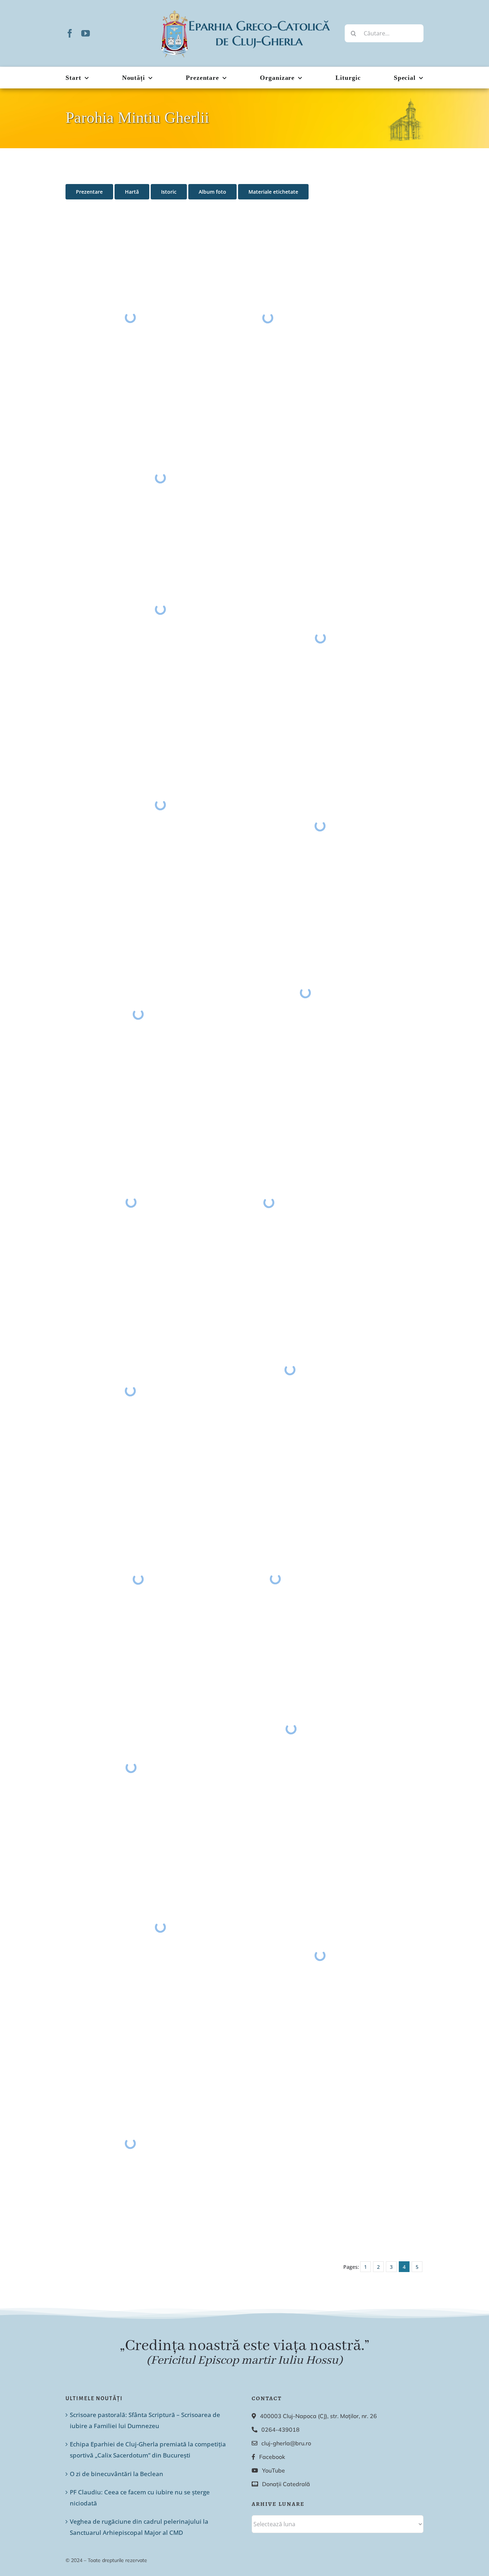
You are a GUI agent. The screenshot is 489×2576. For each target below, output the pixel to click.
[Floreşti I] (290, 1370)
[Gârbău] (130, 317)
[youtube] (86, 33)
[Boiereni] (268, 318)
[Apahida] (130, 2143)
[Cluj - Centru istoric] (131, 1767)
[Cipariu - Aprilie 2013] (160, 1927)
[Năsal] (160, 609)
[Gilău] (160, 805)
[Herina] (305, 993)
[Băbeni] (320, 1955)
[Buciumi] (130, 1391)
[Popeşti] (138, 1014)
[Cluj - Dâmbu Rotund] (320, 826)
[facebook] (70, 33)
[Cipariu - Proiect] (291, 1729)
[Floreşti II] (320, 638)
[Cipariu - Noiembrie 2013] (160, 478)
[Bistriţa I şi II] (131, 1202)
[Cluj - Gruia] (269, 1203)
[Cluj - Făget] (275, 1579)
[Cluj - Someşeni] (138, 1579)
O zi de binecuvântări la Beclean (117, 2474)
